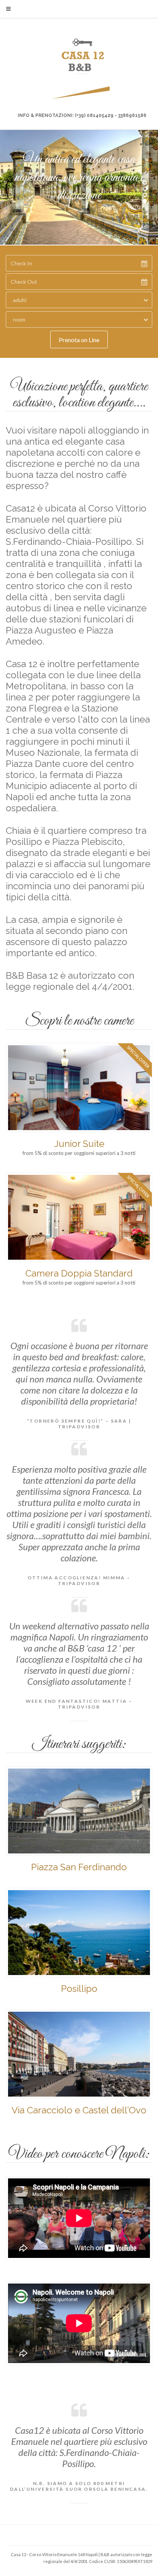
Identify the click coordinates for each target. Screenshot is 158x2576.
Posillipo (79, 1989)
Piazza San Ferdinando (79, 1867)
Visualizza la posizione (79, 226)
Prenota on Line (79, 340)
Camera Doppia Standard (79, 1273)
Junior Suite (79, 1144)
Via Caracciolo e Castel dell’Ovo (79, 2110)
